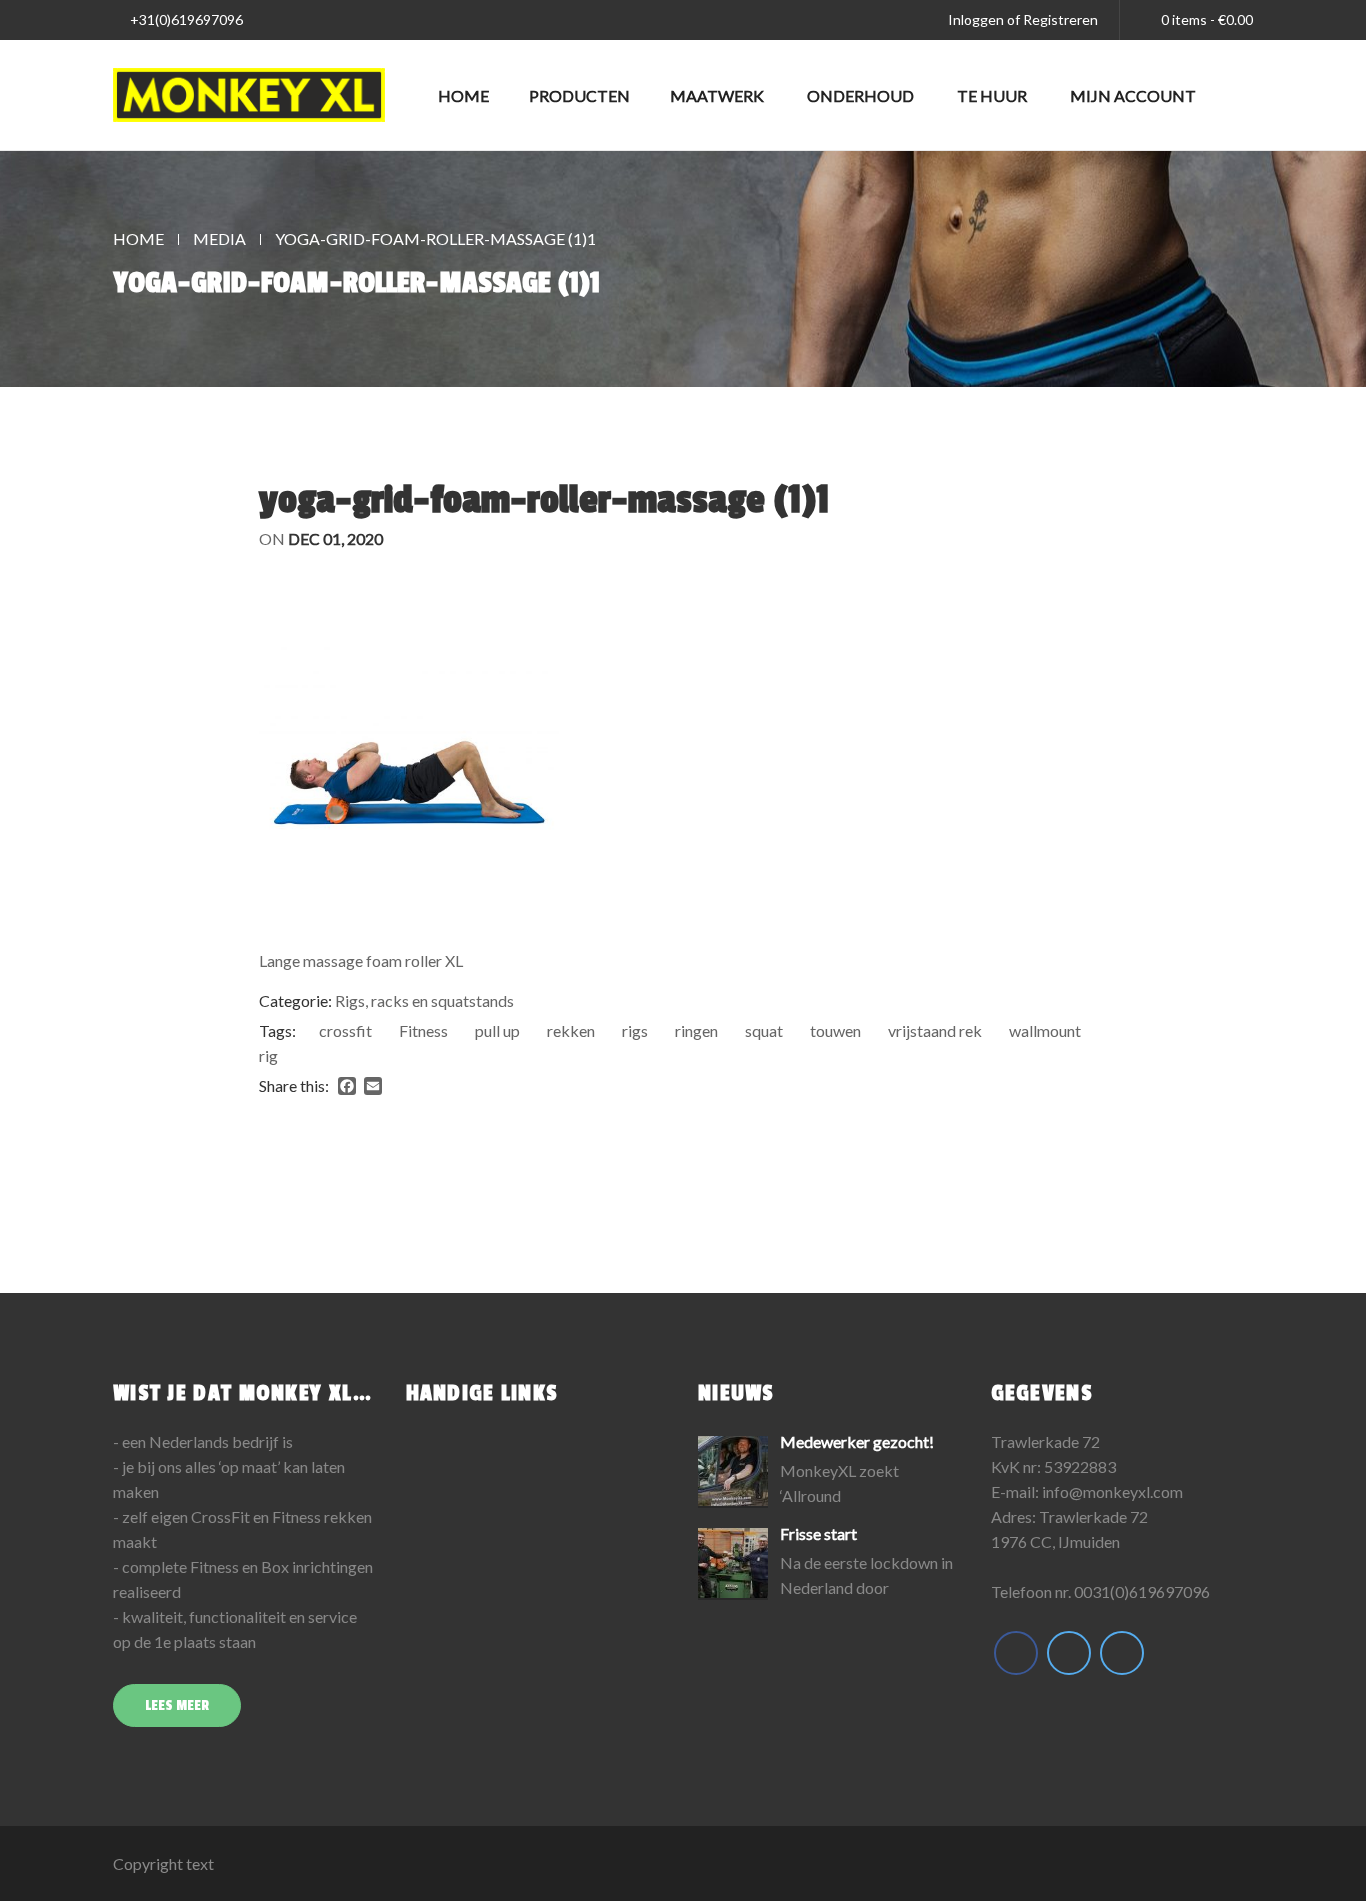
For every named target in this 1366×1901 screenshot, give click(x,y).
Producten (579, 95)
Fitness (423, 1030)
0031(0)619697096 (1142, 1591)
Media (219, 238)
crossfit (345, 1030)
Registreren (1060, 19)
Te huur (992, 95)
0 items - (1207, 19)
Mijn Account (1133, 95)
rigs (635, 1030)
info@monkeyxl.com (1112, 1491)
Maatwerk (717, 95)
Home (463, 95)
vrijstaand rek (935, 1030)
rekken (571, 1030)
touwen (835, 1030)
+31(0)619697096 (185, 19)
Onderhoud (860, 95)
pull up (497, 1030)
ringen (696, 1030)
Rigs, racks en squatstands (424, 1000)
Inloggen (976, 19)
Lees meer (177, 1705)
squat (764, 1030)
